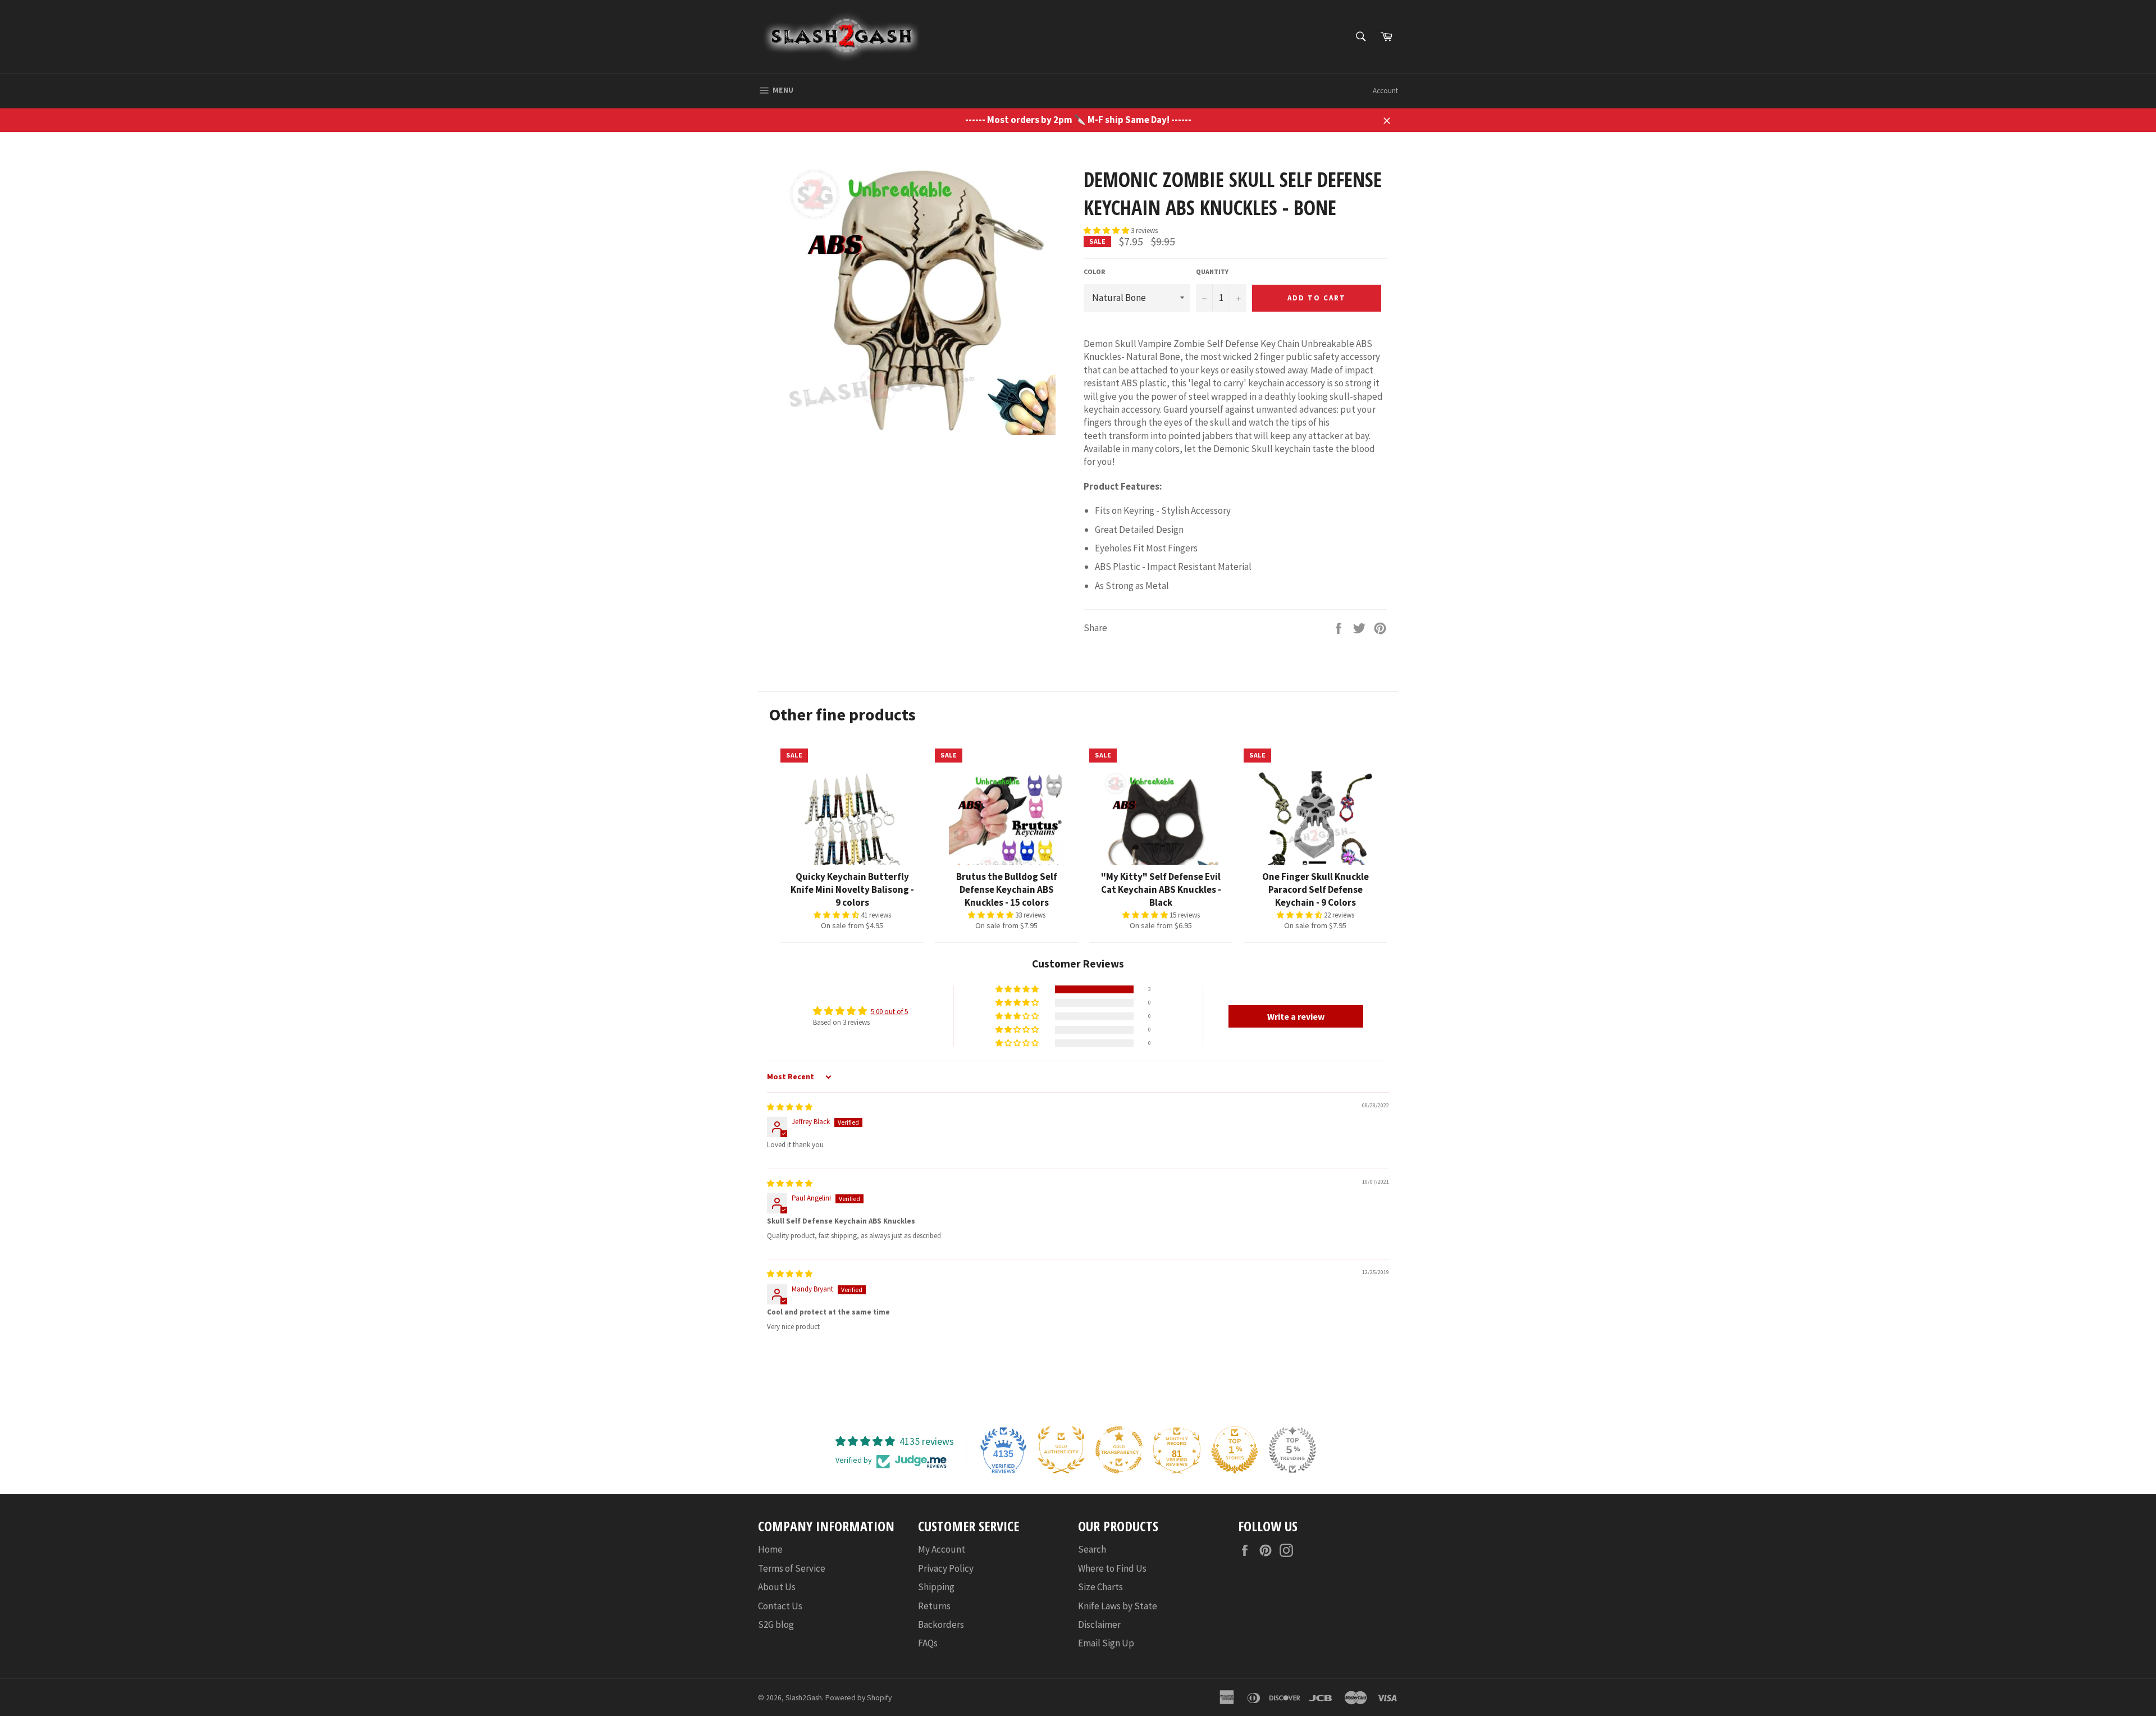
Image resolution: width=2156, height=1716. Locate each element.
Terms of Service (792, 1568)
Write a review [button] (1296, 1016)
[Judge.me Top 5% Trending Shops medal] (1292, 1450)
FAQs (928, 1643)
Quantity (1212, 271)
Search (1092, 1549)
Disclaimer (1099, 1624)
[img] (790, 1107)
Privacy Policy (946, 1568)
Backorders (941, 1624)
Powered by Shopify (858, 1698)
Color (1094, 271)
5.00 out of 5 (889, 1012)
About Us (777, 1587)
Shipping (936, 1587)
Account (1385, 91)
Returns (934, 1606)
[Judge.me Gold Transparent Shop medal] (1119, 1450)
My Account (942, 1549)
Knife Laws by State (1118, 1606)
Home (770, 1549)
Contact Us (780, 1606)
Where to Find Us (1112, 1568)
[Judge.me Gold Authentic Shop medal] (1061, 1450)
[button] (1107, 231)
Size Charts (1100, 1587)
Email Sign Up (1106, 1643)
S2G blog (776, 1624)
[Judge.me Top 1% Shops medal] (1235, 1450)
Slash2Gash (804, 1698)
